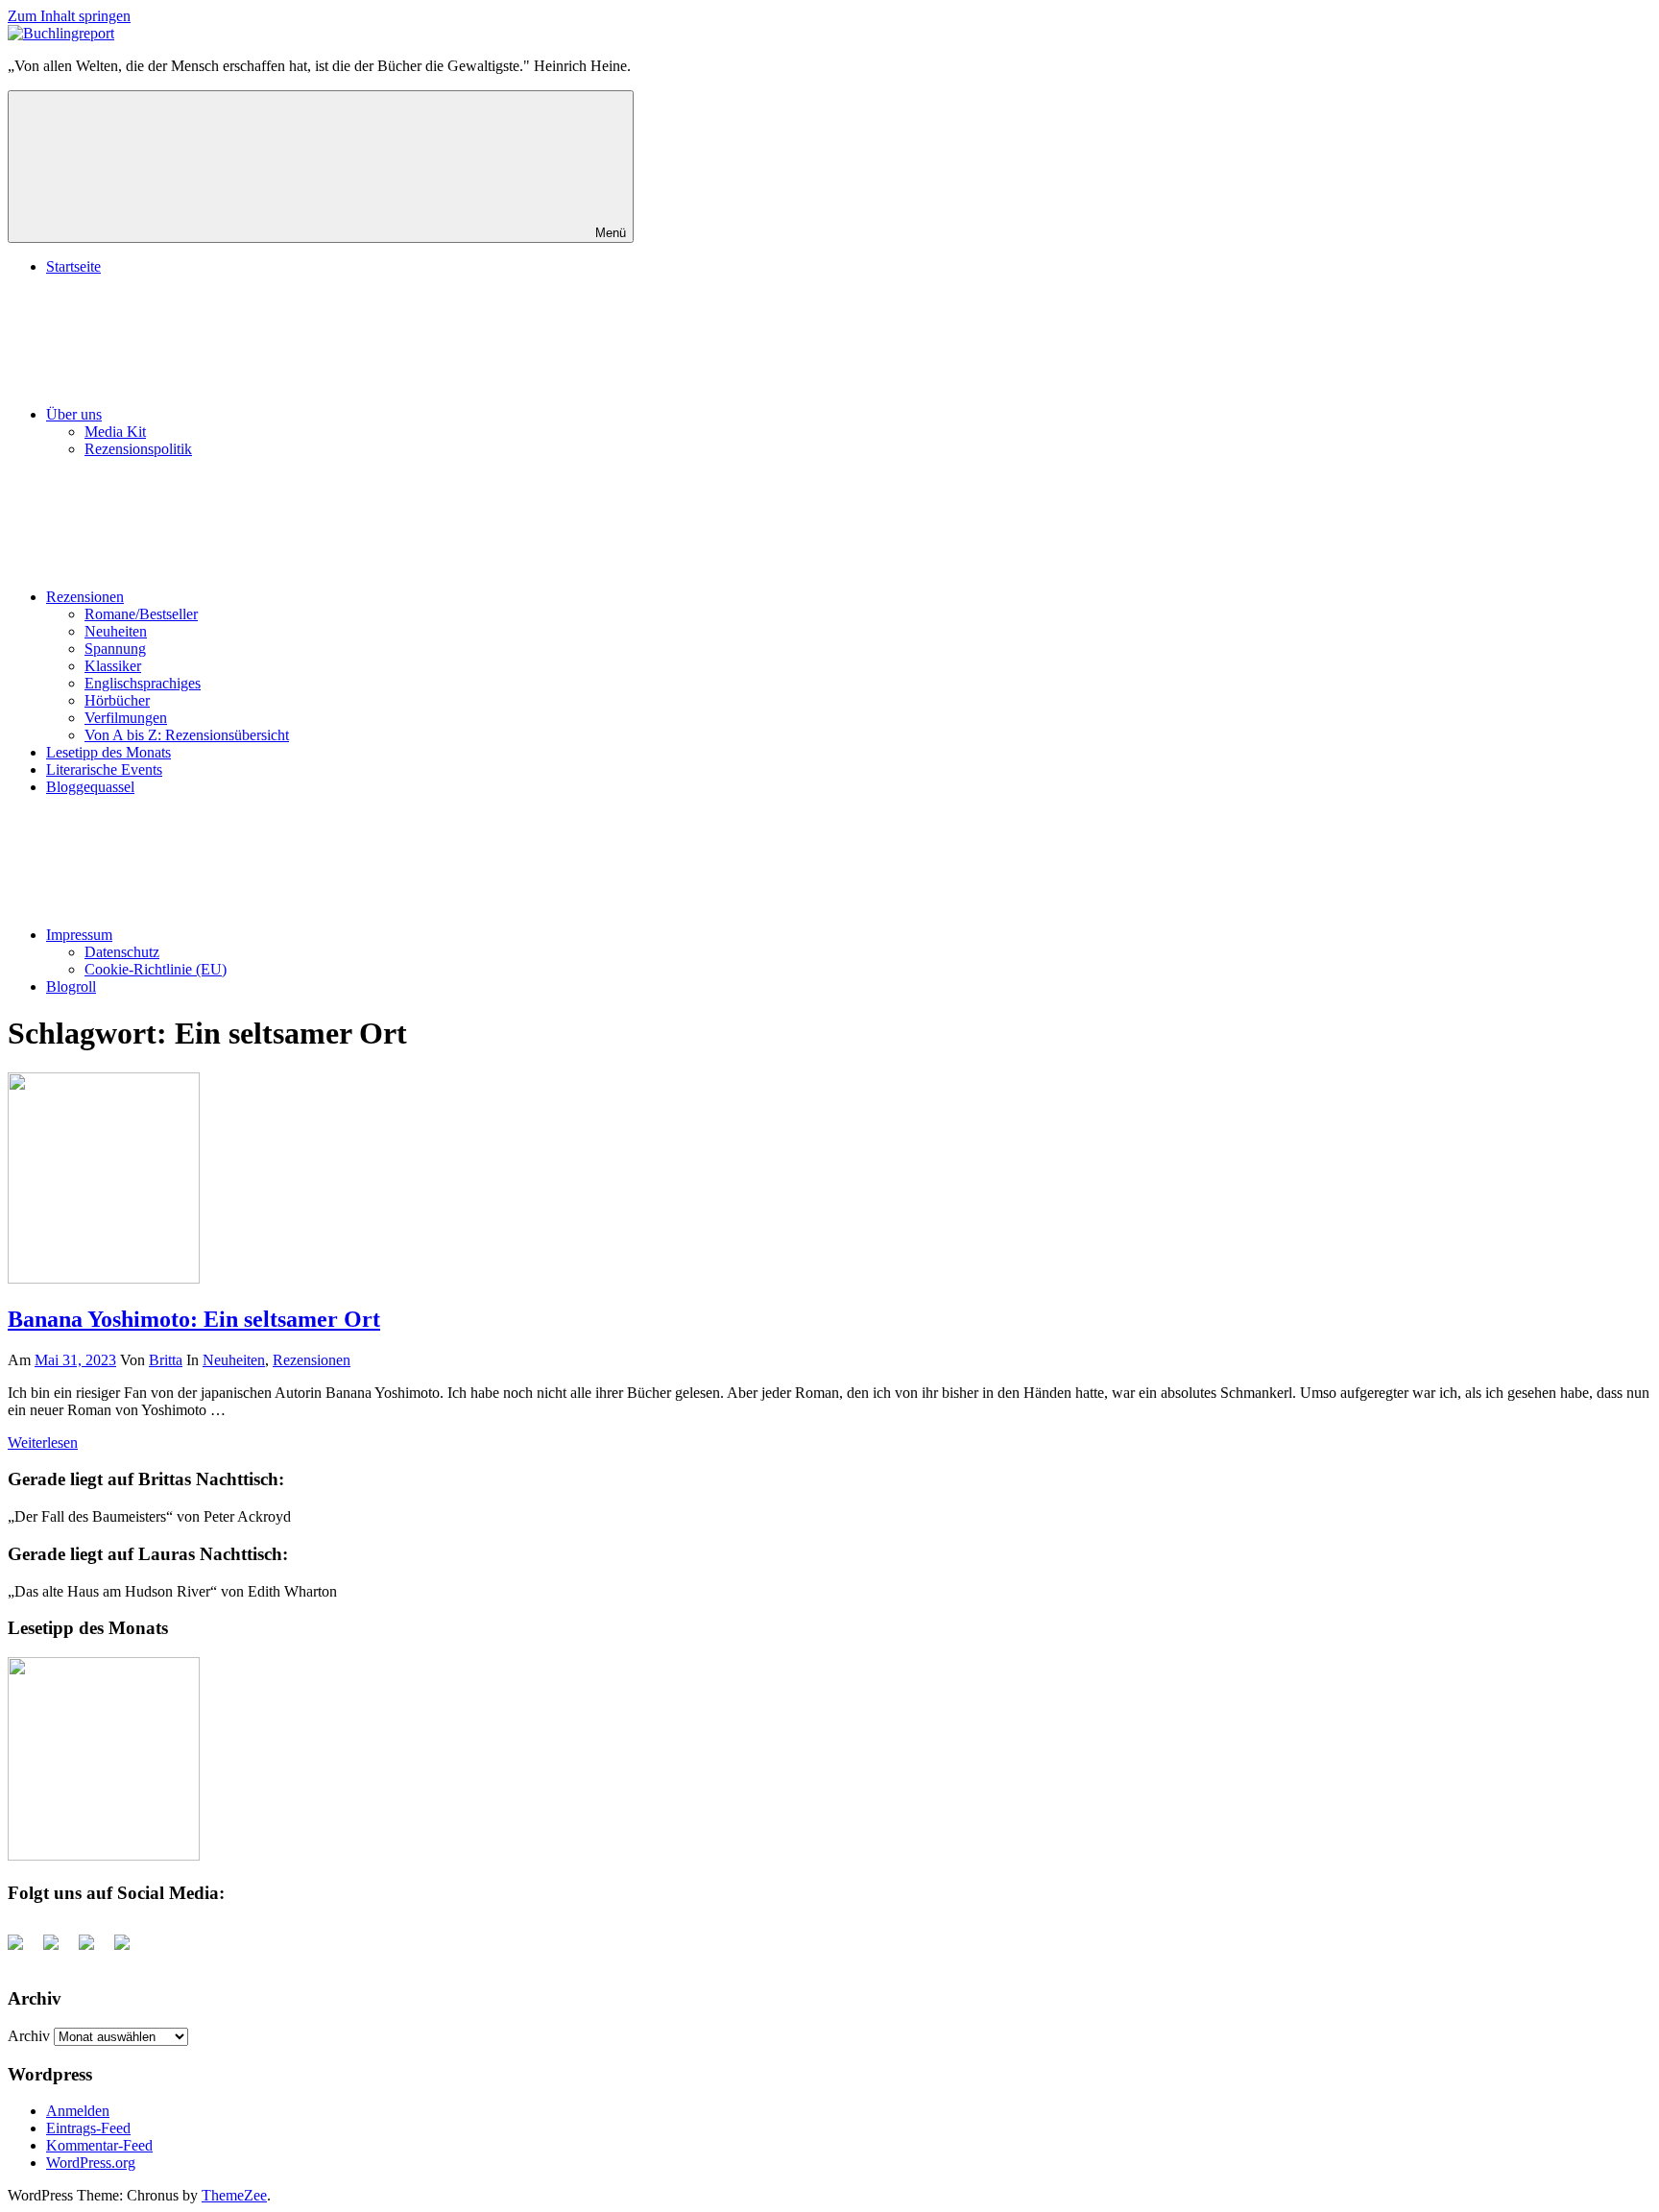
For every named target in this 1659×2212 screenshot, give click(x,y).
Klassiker (113, 666)
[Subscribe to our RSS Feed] (94, 1950)
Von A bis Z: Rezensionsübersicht (187, 735)
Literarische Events (104, 769)
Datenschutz (122, 952)
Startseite (73, 266)
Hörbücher (117, 700)
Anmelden (78, 2111)
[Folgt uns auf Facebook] (23, 1950)
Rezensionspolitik (138, 449)
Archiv (29, 2036)
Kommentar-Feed (99, 2145)
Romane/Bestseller (141, 614)
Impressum (79, 935)
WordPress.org (91, 2163)
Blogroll (71, 986)
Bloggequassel (90, 787)
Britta (166, 1360)
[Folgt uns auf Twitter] (59, 1950)
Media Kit (115, 432)
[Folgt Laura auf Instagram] (130, 1950)
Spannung (115, 649)
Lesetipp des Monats (108, 752)
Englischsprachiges (143, 683)
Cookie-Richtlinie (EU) (156, 969)
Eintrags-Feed (88, 2128)
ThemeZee (234, 2195)
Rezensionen (85, 597)
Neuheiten (116, 631)
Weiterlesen (43, 1443)
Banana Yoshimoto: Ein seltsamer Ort (194, 1319)
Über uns (74, 414)
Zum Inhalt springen (69, 16)
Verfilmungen (126, 718)
